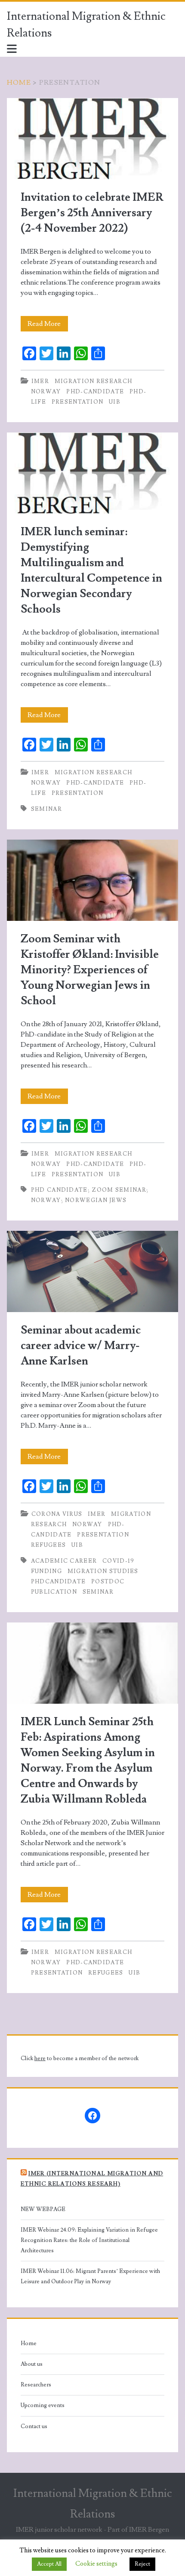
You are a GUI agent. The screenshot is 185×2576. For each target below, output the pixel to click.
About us (32, 2364)
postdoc (108, 1582)
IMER (40, 381)
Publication (54, 1592)
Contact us (34, 2426)
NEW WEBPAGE (43, 2209)
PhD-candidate (95, 392)
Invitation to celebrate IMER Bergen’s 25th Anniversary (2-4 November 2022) (92, 139)
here (40, 2058)
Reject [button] (142, 2564)
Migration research (93, 381)
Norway (46, 392)
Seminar (46, 809)
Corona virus (57, 1514)
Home (19, 83)
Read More (48, 325)
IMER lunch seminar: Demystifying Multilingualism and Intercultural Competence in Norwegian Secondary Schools (92, 473)
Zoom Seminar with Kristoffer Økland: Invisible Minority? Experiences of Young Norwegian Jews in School (92, 880)
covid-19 (118, 1561)
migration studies (103, 1571)
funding (46, 1571)
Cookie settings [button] (96, 2564)
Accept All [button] (49, 2564)
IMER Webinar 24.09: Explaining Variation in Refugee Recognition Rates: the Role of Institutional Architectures (89, 2240)
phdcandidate (59, 1582)
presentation (78, 402)
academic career (64, 1561)
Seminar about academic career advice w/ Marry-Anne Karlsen (92, 1271)
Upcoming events (43, 2405)
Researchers (36, 2385)
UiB (115, 402)
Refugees (48, 1545)
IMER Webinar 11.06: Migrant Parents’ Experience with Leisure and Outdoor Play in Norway (90, 2276)
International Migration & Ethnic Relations (86, 25)
